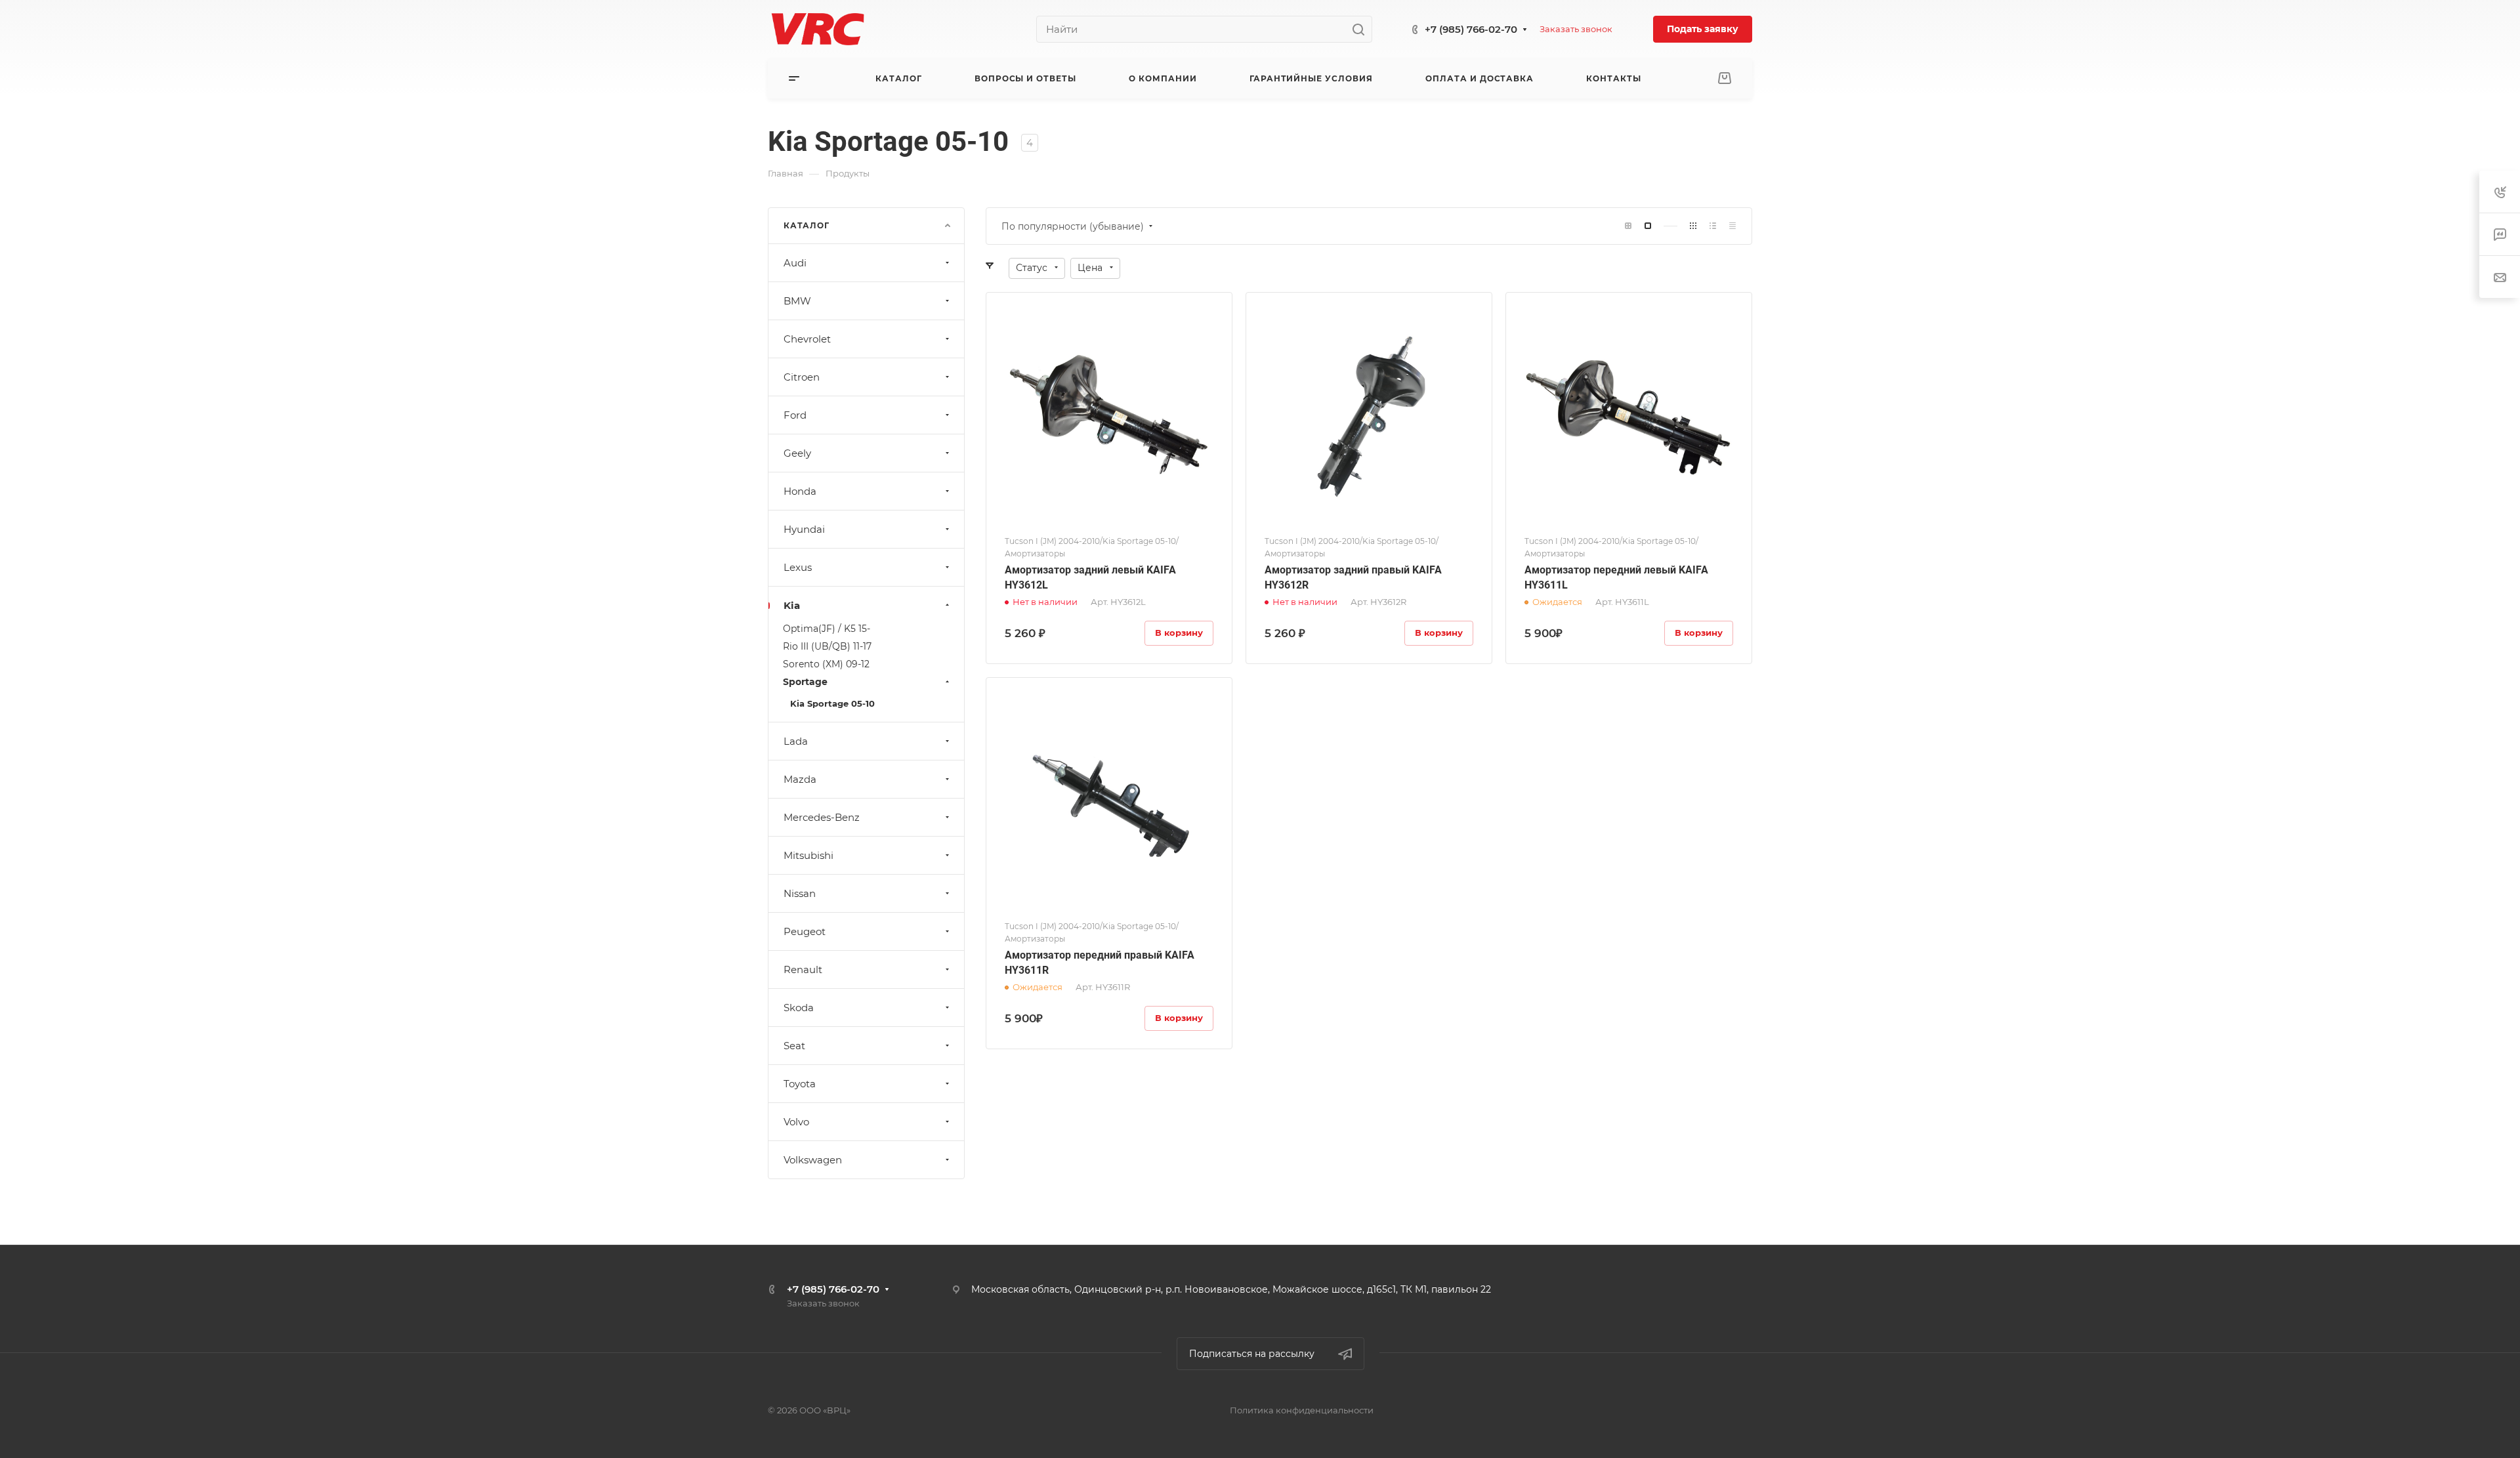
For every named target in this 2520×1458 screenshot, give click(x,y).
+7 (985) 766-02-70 (1471, 29)
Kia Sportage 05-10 (832, 703)
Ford (795, 415)
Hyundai (804, 529)
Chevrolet (807, 339)
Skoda (799, 1008)
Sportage (805, 682)
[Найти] (1362, 29)
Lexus (798, 567)
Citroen (802, 377)
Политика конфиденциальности (1302, 1410)
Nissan (800, 893)
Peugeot (805, 931)
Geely (797, 453)
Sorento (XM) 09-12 (826, 664)
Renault (803, 969)
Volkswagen (813, 1160)
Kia (792, 605)
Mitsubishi (808, 855)
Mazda (800, 779)
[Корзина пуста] (1724, 78)
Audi (795, 263)
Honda (800, 491)
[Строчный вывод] (1713, 226)
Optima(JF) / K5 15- (827, 629)
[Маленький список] (1628, 226)
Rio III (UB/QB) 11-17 (827, 646)
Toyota (800, 1084)
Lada (796, 741)
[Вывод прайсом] (1732, 226)
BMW (797, 301)
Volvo (796, 1122)
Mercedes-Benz (822, 817)
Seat (794, 1046)
